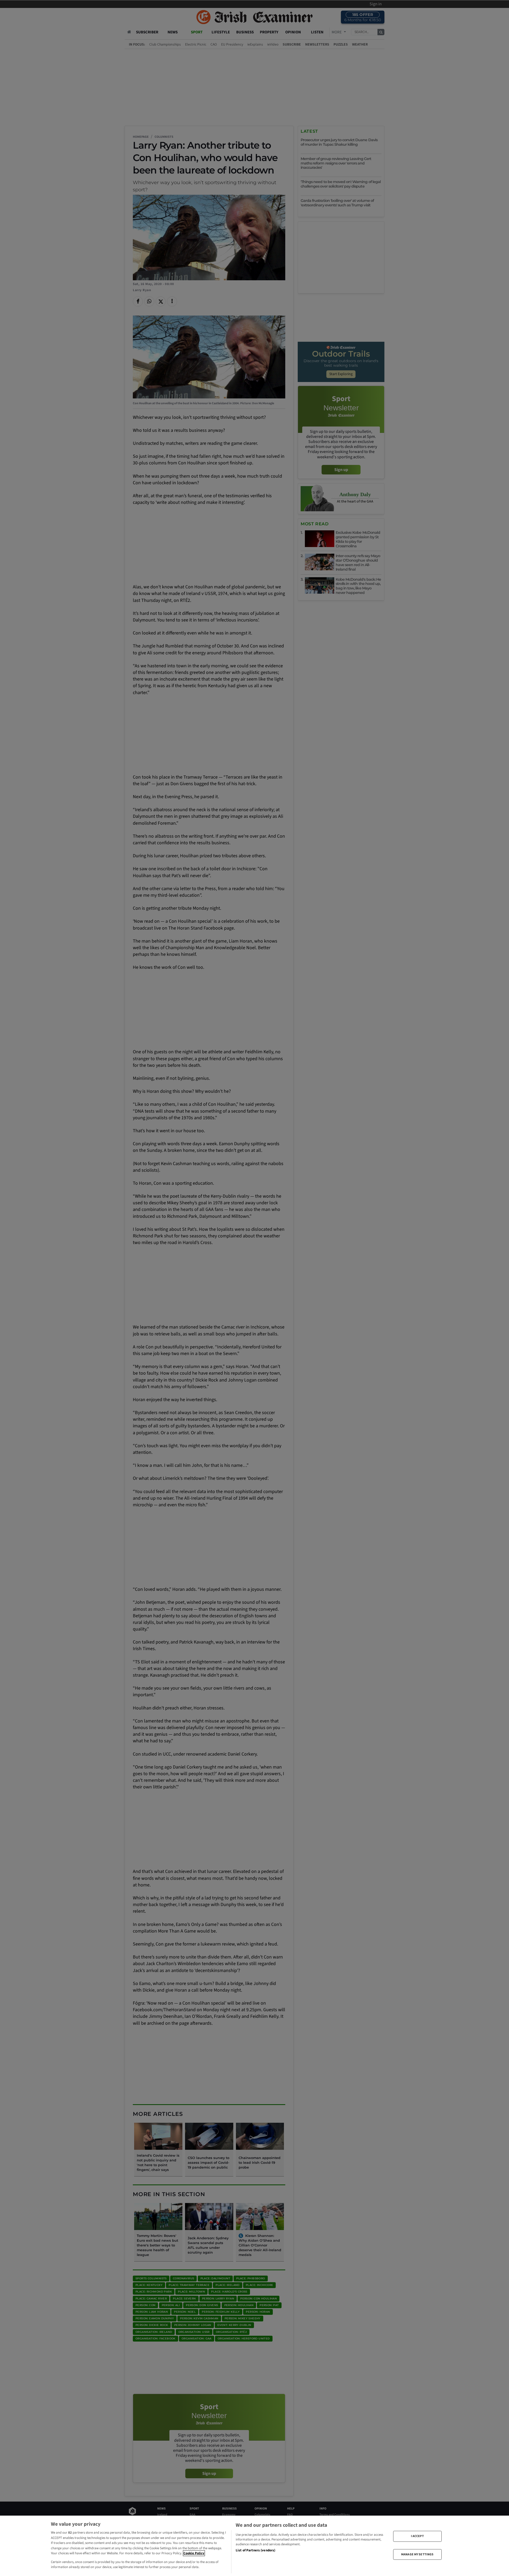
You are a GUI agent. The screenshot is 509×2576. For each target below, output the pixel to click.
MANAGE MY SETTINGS (417, 2554)
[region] (254, 2546)
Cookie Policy (194, 2553)
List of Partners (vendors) (255, 2550)
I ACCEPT (417, 2536)
